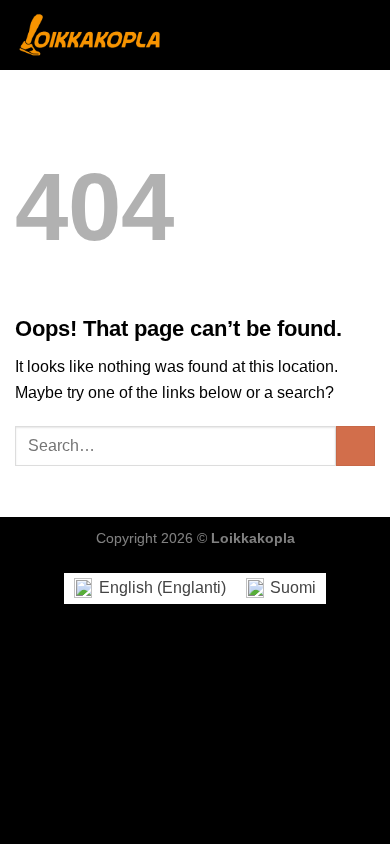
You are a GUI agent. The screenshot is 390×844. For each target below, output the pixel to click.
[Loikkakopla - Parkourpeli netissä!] (90, 34)
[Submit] (355, 445)
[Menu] (363, 34)
